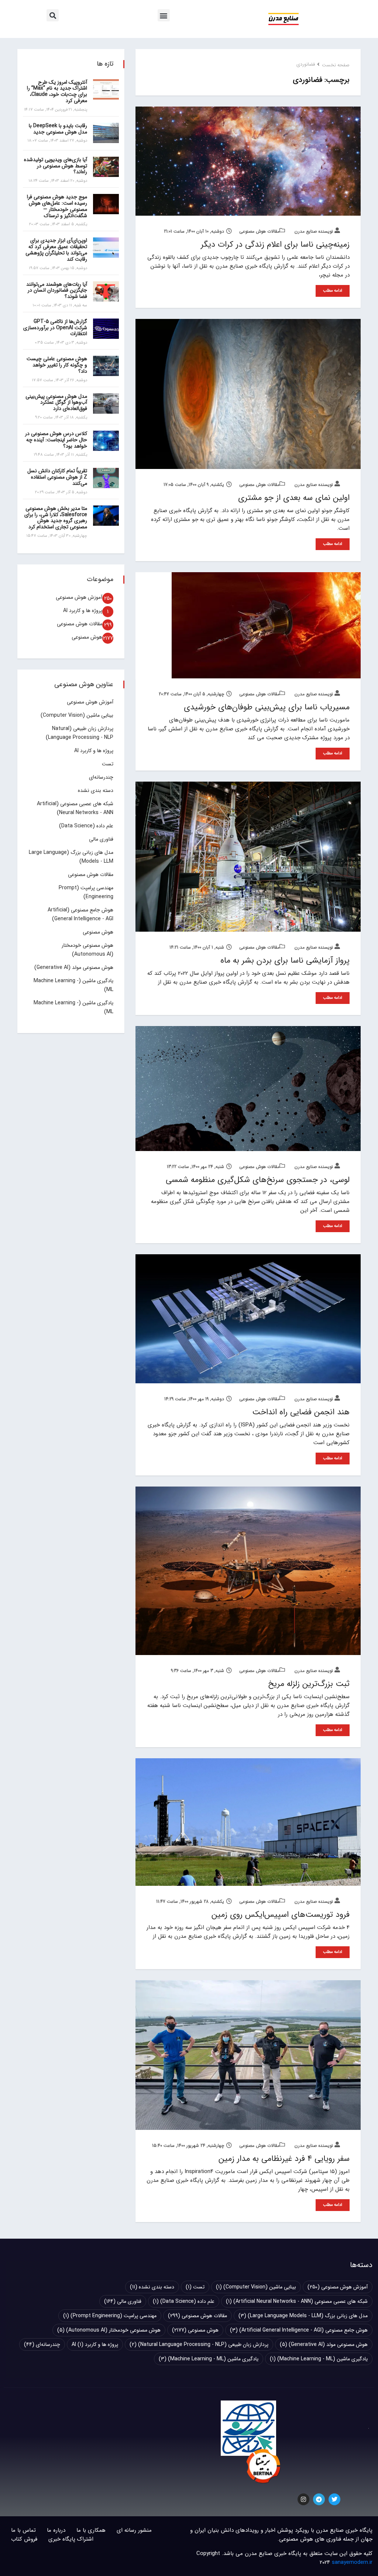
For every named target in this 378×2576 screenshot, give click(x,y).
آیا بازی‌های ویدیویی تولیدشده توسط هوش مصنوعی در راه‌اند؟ (56, 166)
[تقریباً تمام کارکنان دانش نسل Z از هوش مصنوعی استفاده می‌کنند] (106, 478)
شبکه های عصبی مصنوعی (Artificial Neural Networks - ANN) (297, 2301)
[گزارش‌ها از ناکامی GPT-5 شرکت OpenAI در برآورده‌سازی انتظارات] (106, 329)
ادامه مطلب (333, 291)
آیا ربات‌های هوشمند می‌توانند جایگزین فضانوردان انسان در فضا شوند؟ (57, 291)
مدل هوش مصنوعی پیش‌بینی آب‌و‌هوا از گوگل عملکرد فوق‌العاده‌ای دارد (56, 403)
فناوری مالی (101, 839)
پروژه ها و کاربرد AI (83, 611)
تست (108, 764)
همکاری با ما (91, 2530)
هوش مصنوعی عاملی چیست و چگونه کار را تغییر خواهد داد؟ (57, 365)
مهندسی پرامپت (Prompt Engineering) (110, 2316)
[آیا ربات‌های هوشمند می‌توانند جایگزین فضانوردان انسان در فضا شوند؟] (106, 291)
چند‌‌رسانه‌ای (101, 777)
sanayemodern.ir (352, 2562)
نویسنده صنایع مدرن (315, 231)
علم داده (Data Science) (86, 826)
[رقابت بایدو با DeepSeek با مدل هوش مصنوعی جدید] (106, 133)
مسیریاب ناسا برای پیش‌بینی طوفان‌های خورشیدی (267, 707)
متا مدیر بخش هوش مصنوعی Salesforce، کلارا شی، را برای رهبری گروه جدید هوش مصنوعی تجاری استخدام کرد (56, 518)
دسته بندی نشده (96, 790)
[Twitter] (334, 2499)
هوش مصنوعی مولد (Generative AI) (74, 967)
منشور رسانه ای (134, 2530)
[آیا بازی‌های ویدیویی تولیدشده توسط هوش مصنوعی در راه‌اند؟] (106, 167)
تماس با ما (23, 2530)
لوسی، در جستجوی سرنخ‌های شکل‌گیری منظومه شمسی (258, 1180)
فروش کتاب (24, 2539)
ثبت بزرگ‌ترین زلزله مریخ (309, 1684)
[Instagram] (303, 2499)
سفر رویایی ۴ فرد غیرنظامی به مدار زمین (284, 2159)
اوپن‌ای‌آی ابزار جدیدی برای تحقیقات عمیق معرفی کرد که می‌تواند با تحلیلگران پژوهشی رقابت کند (56, 250)
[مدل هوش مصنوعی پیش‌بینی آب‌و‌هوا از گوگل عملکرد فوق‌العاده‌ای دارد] (106, 404)
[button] (164, 15)
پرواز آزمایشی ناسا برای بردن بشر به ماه (285, 960)
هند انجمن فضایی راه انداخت (301, 1412)
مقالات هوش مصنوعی (259, 231)
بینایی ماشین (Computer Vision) (77, 715)
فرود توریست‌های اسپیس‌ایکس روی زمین (281, 1915)
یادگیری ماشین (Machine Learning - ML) (319, 2359)
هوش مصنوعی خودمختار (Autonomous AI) (109, 2330)
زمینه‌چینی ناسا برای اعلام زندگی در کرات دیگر (275, 244)
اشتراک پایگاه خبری (71, 2539)
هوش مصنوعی (87, 637)
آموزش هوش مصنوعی (79, 597)
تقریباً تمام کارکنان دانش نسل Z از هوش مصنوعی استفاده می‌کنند (57, 477)
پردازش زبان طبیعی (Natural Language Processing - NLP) (199, 2344)
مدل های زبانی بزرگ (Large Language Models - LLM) (303, 2316)
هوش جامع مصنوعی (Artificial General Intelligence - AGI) (299, 2330)
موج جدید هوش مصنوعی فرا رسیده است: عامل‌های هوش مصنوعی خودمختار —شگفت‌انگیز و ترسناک (57, 206)
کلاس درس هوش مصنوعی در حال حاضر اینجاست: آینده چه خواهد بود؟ (56, 440)
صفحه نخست (336, 65)
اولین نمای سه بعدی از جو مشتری (294, 498)
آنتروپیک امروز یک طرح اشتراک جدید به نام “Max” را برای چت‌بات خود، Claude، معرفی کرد (57, 91)
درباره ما (56, 2530)
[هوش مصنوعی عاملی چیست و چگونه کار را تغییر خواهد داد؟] (106, 366)
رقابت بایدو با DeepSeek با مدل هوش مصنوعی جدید (58, 129)
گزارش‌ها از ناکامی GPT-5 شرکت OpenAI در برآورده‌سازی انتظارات (55, 328)
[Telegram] (319, 2499)
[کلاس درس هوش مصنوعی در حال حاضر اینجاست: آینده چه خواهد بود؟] (106, 441)
